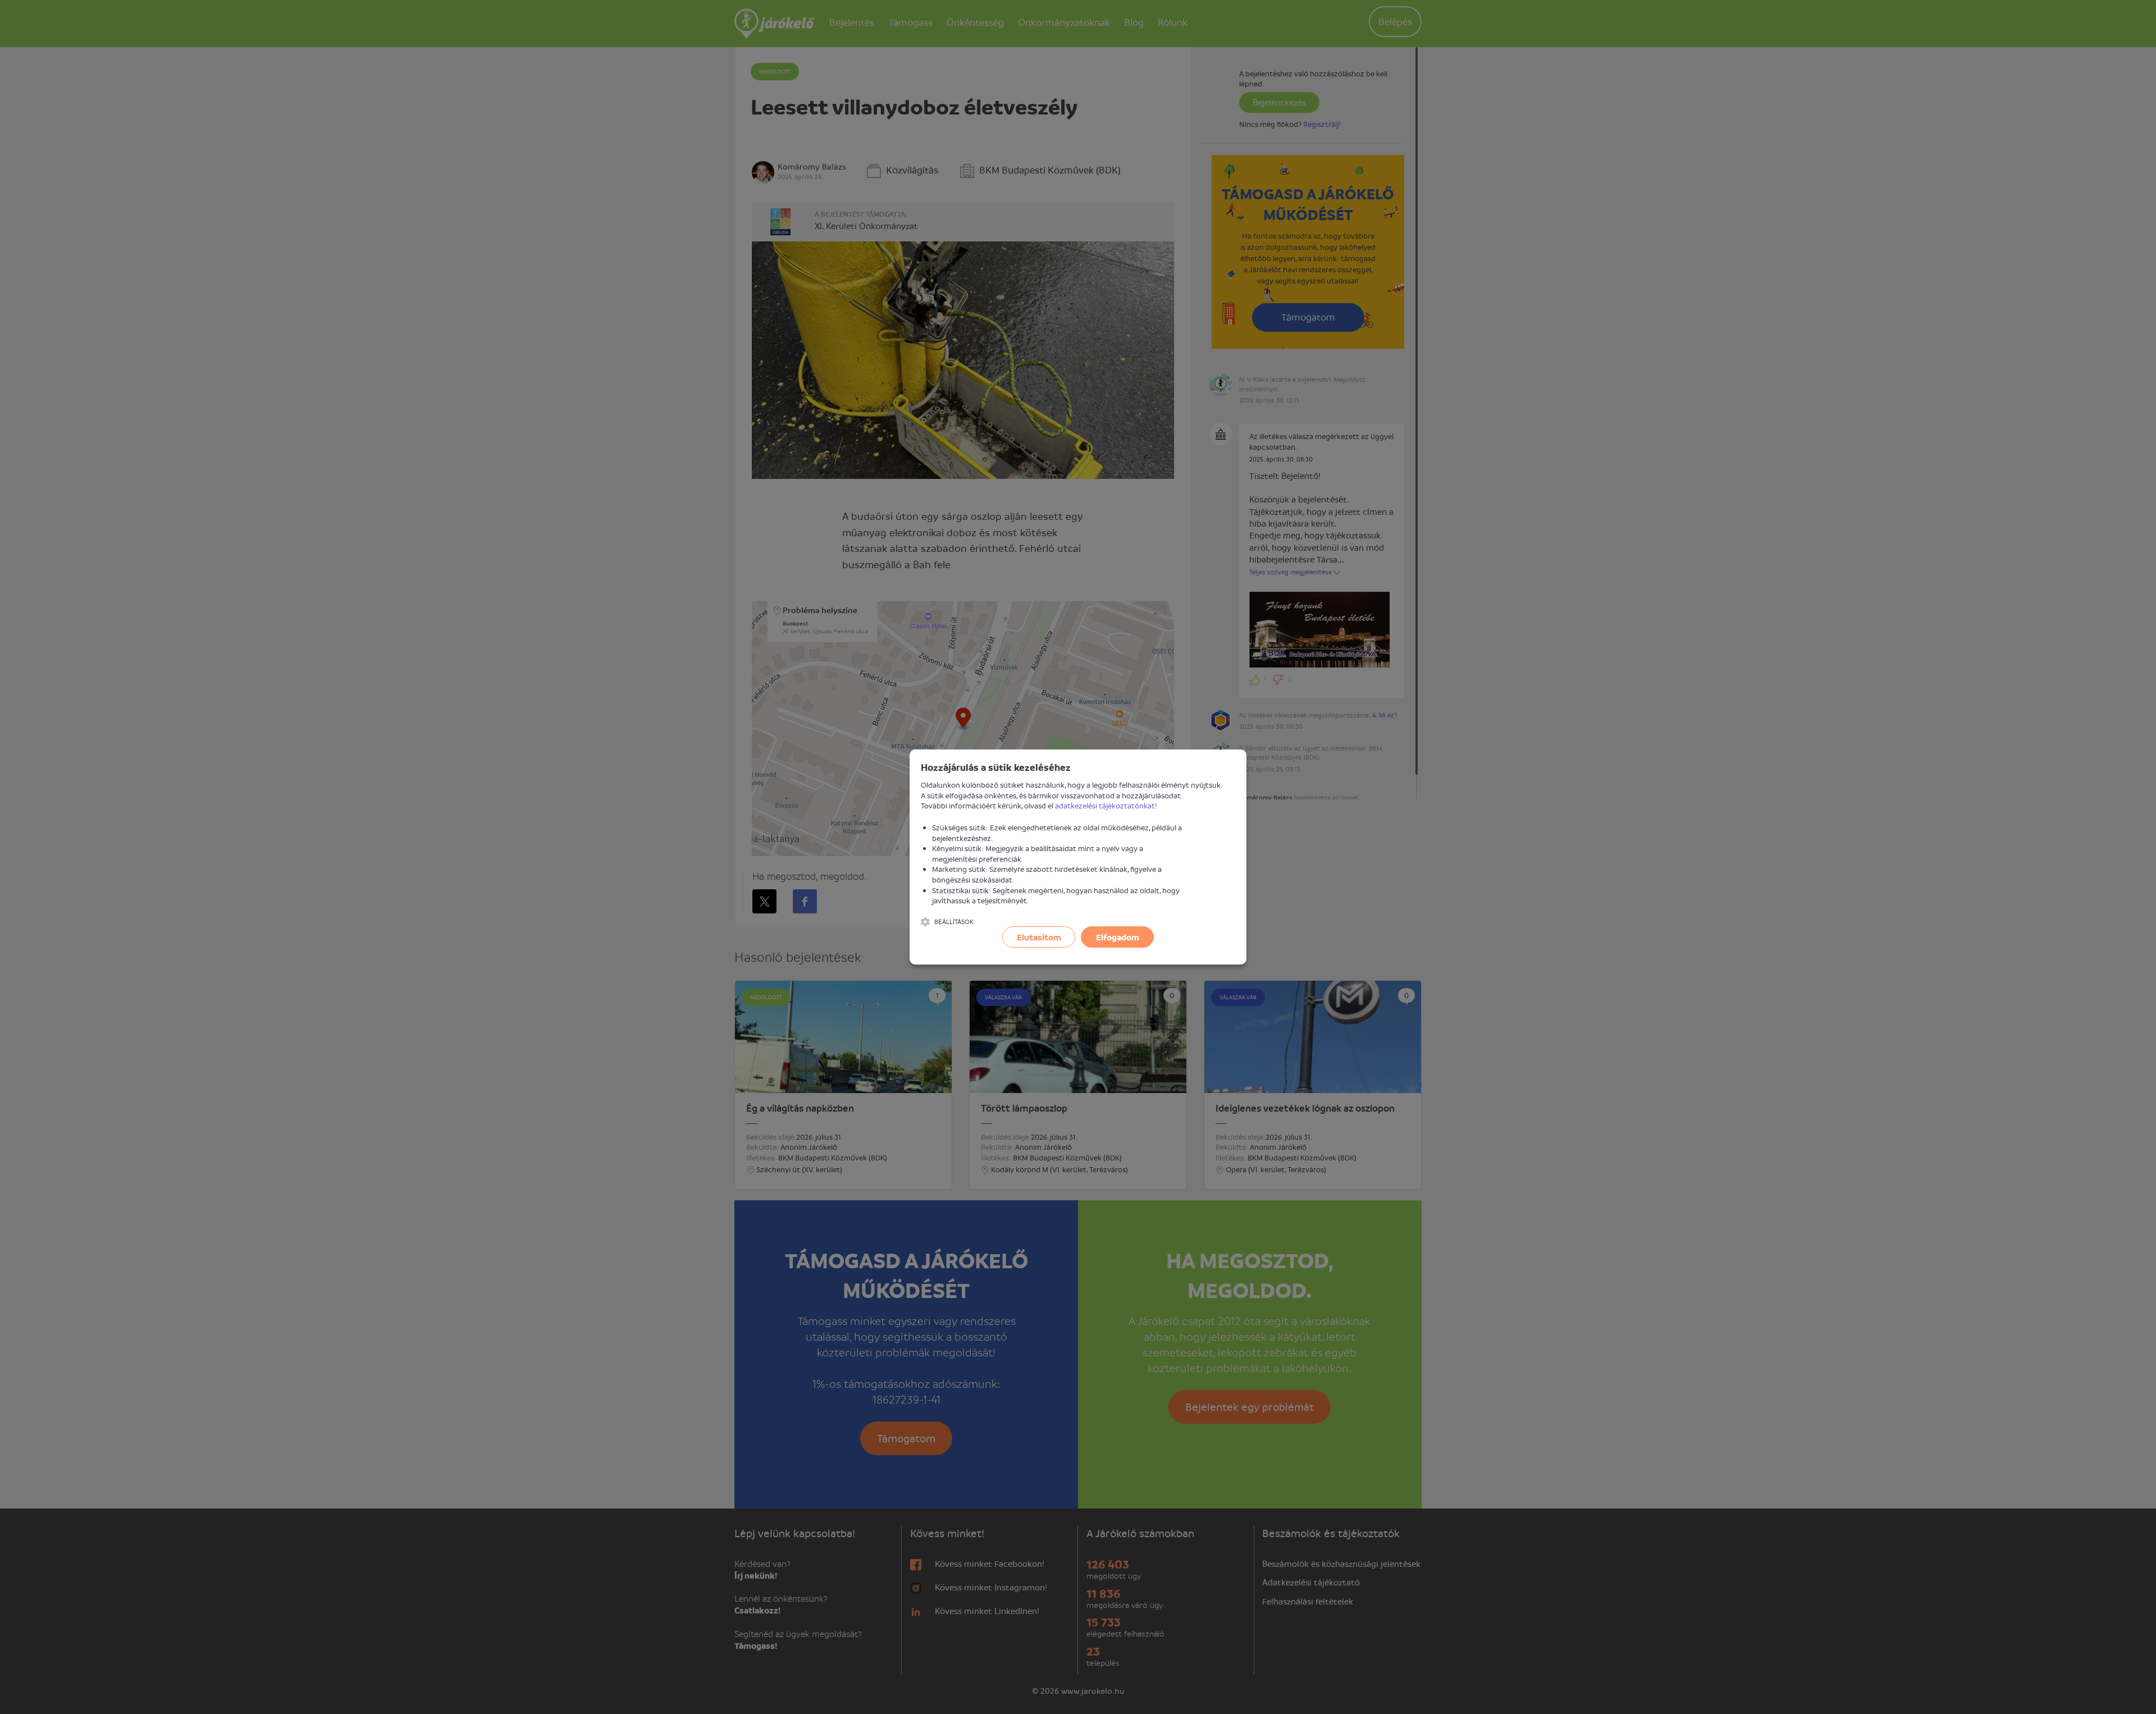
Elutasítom (1039, 937)
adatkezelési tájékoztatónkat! (1106, 805)
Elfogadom (1118, 937)
